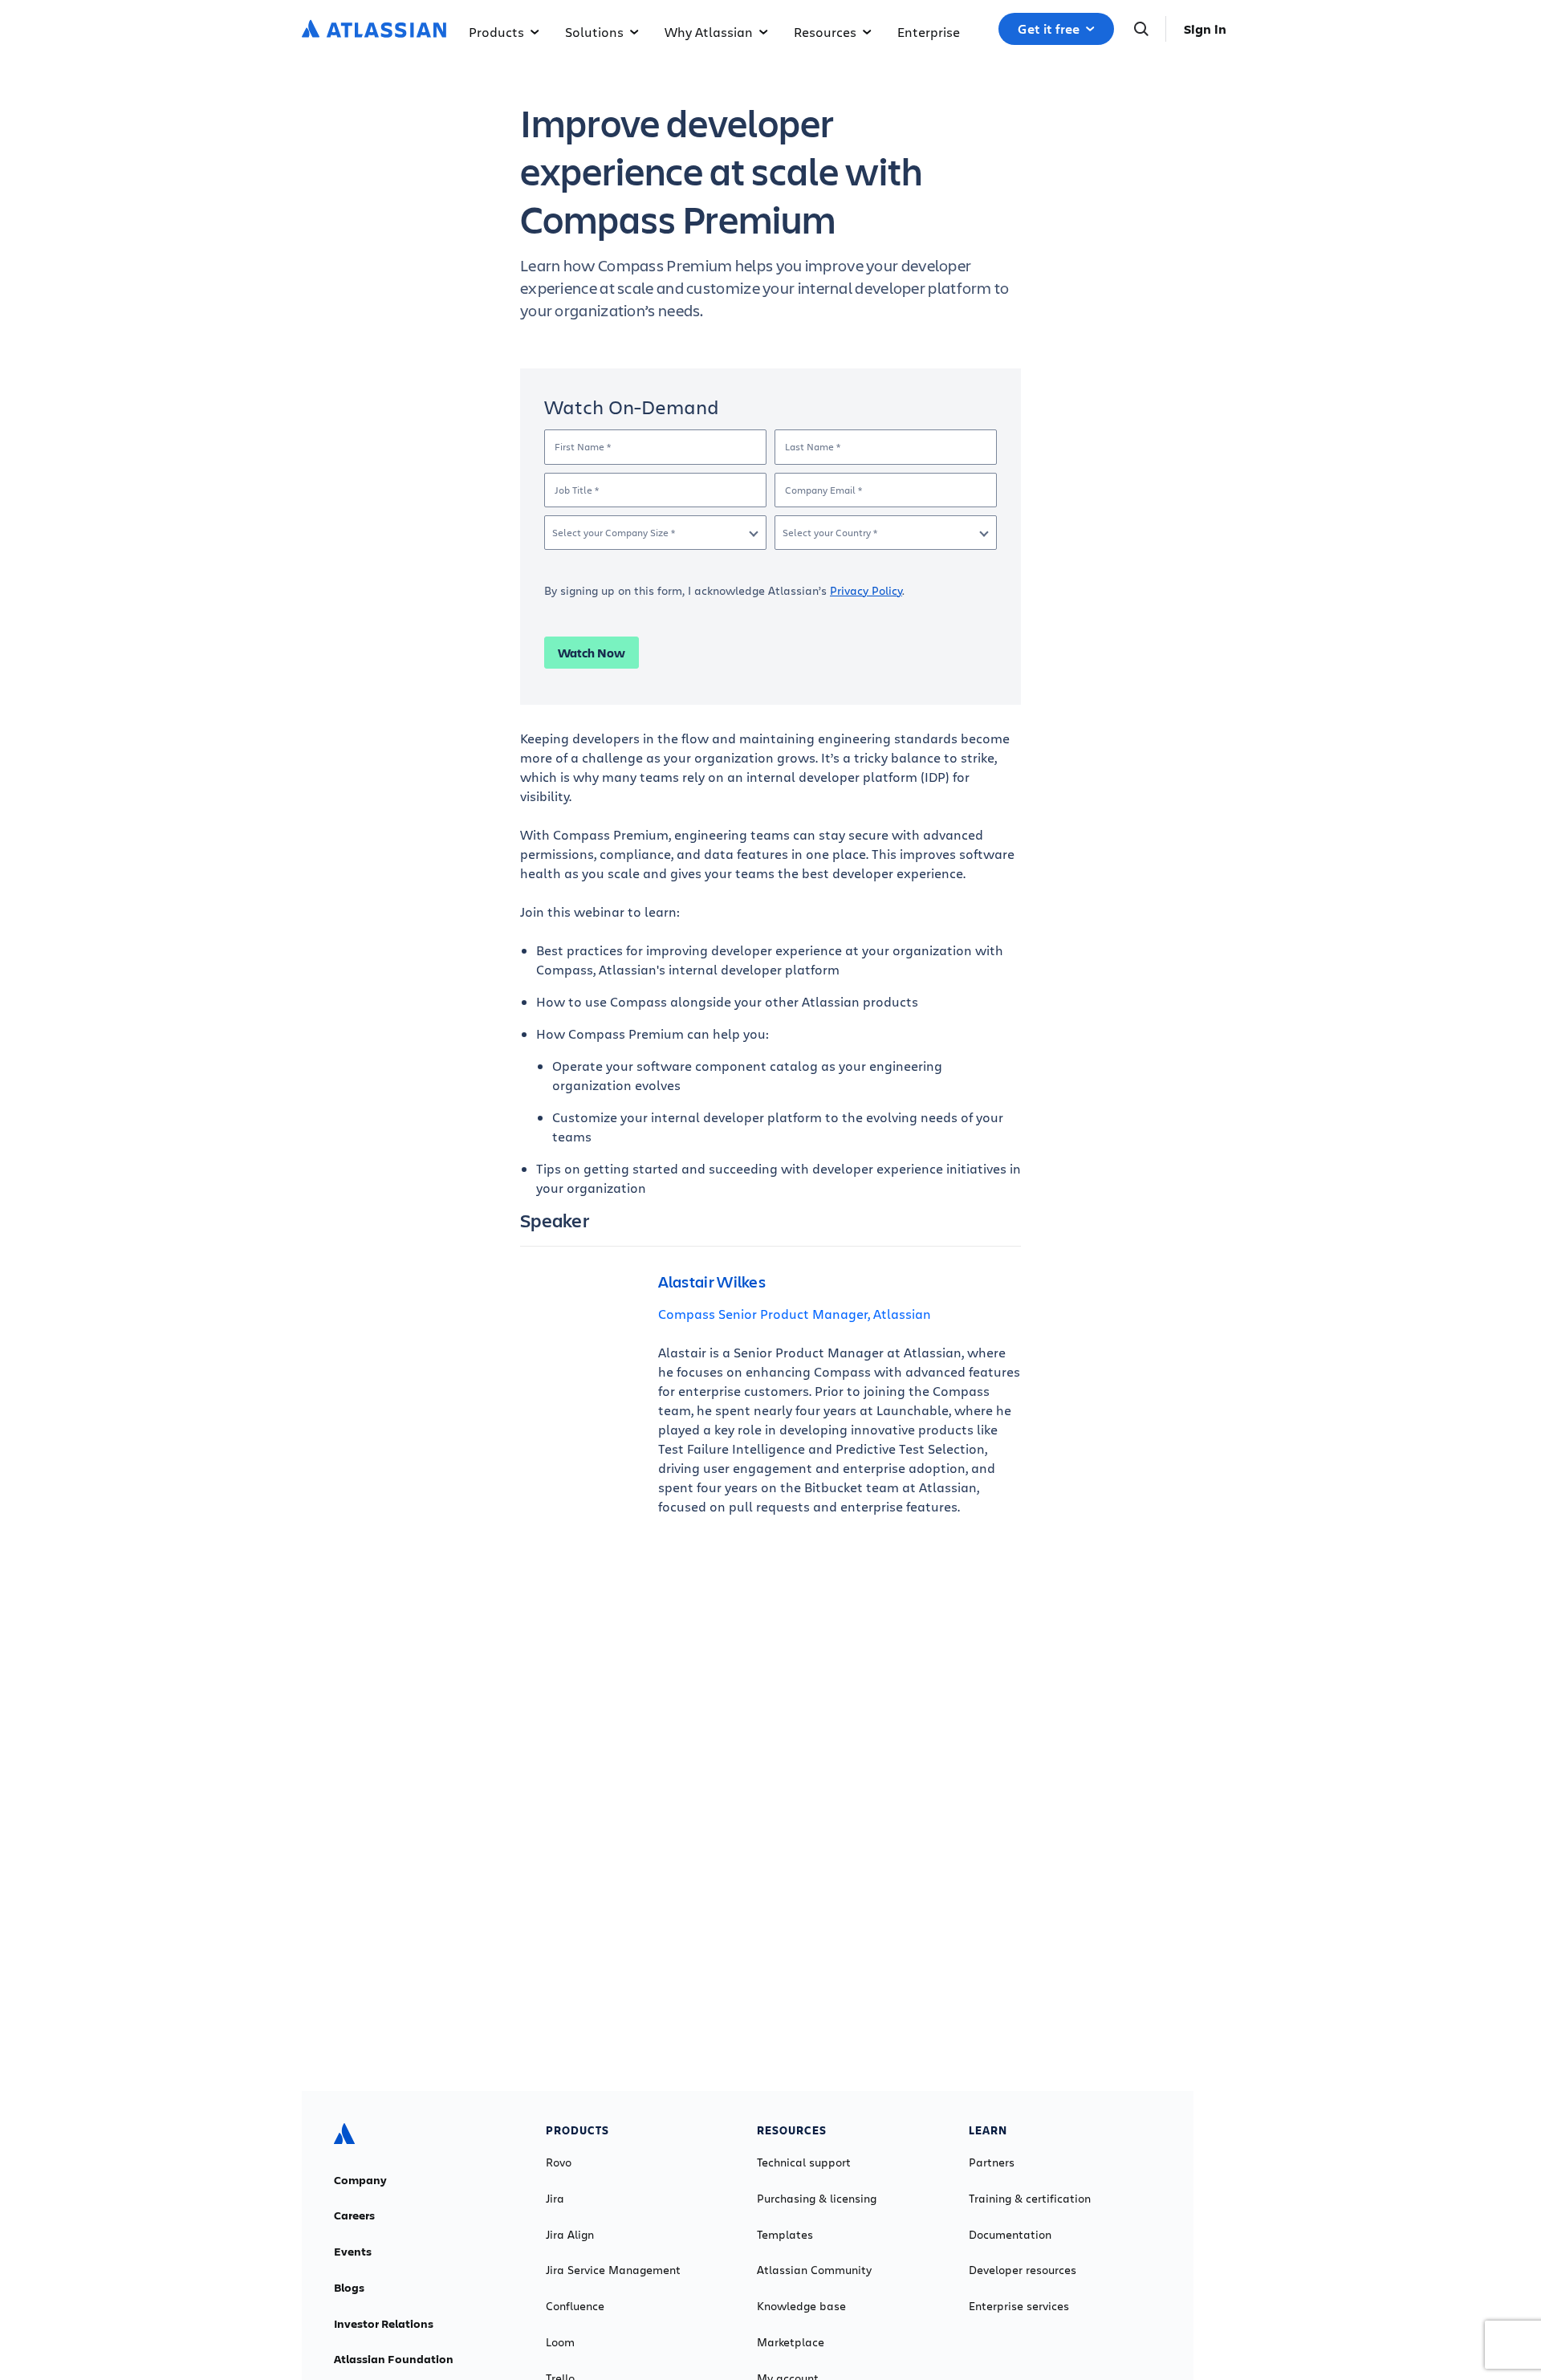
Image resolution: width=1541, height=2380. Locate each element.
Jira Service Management (613, 2270)
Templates (785, 2235)
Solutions (594, 32)
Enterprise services (1019, 2306)
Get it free (1049, 29)
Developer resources (1023, 2270)
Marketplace (791, 2342)
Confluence (575, 2306)
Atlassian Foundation (394, 2359)
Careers (354, 2215)
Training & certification (1030, 2199)
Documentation (1010, 2235)
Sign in (1205, 29)
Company (360, 2180)
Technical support (804, 2162)
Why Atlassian (709, 32)
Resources (825, 32)
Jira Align (570, 2235)
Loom (560, 2342)
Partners (992, 2162)
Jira (555, 2199)
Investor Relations (384, 2324)
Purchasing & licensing (817, 2199)
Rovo (559, 2162)
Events (353, 2252)
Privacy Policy (866, 590)
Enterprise (929, 32)
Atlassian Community (814, 2270)
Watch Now (592, 653)
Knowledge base (801, 2306)
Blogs (349, 2288)
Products (496, 32)
